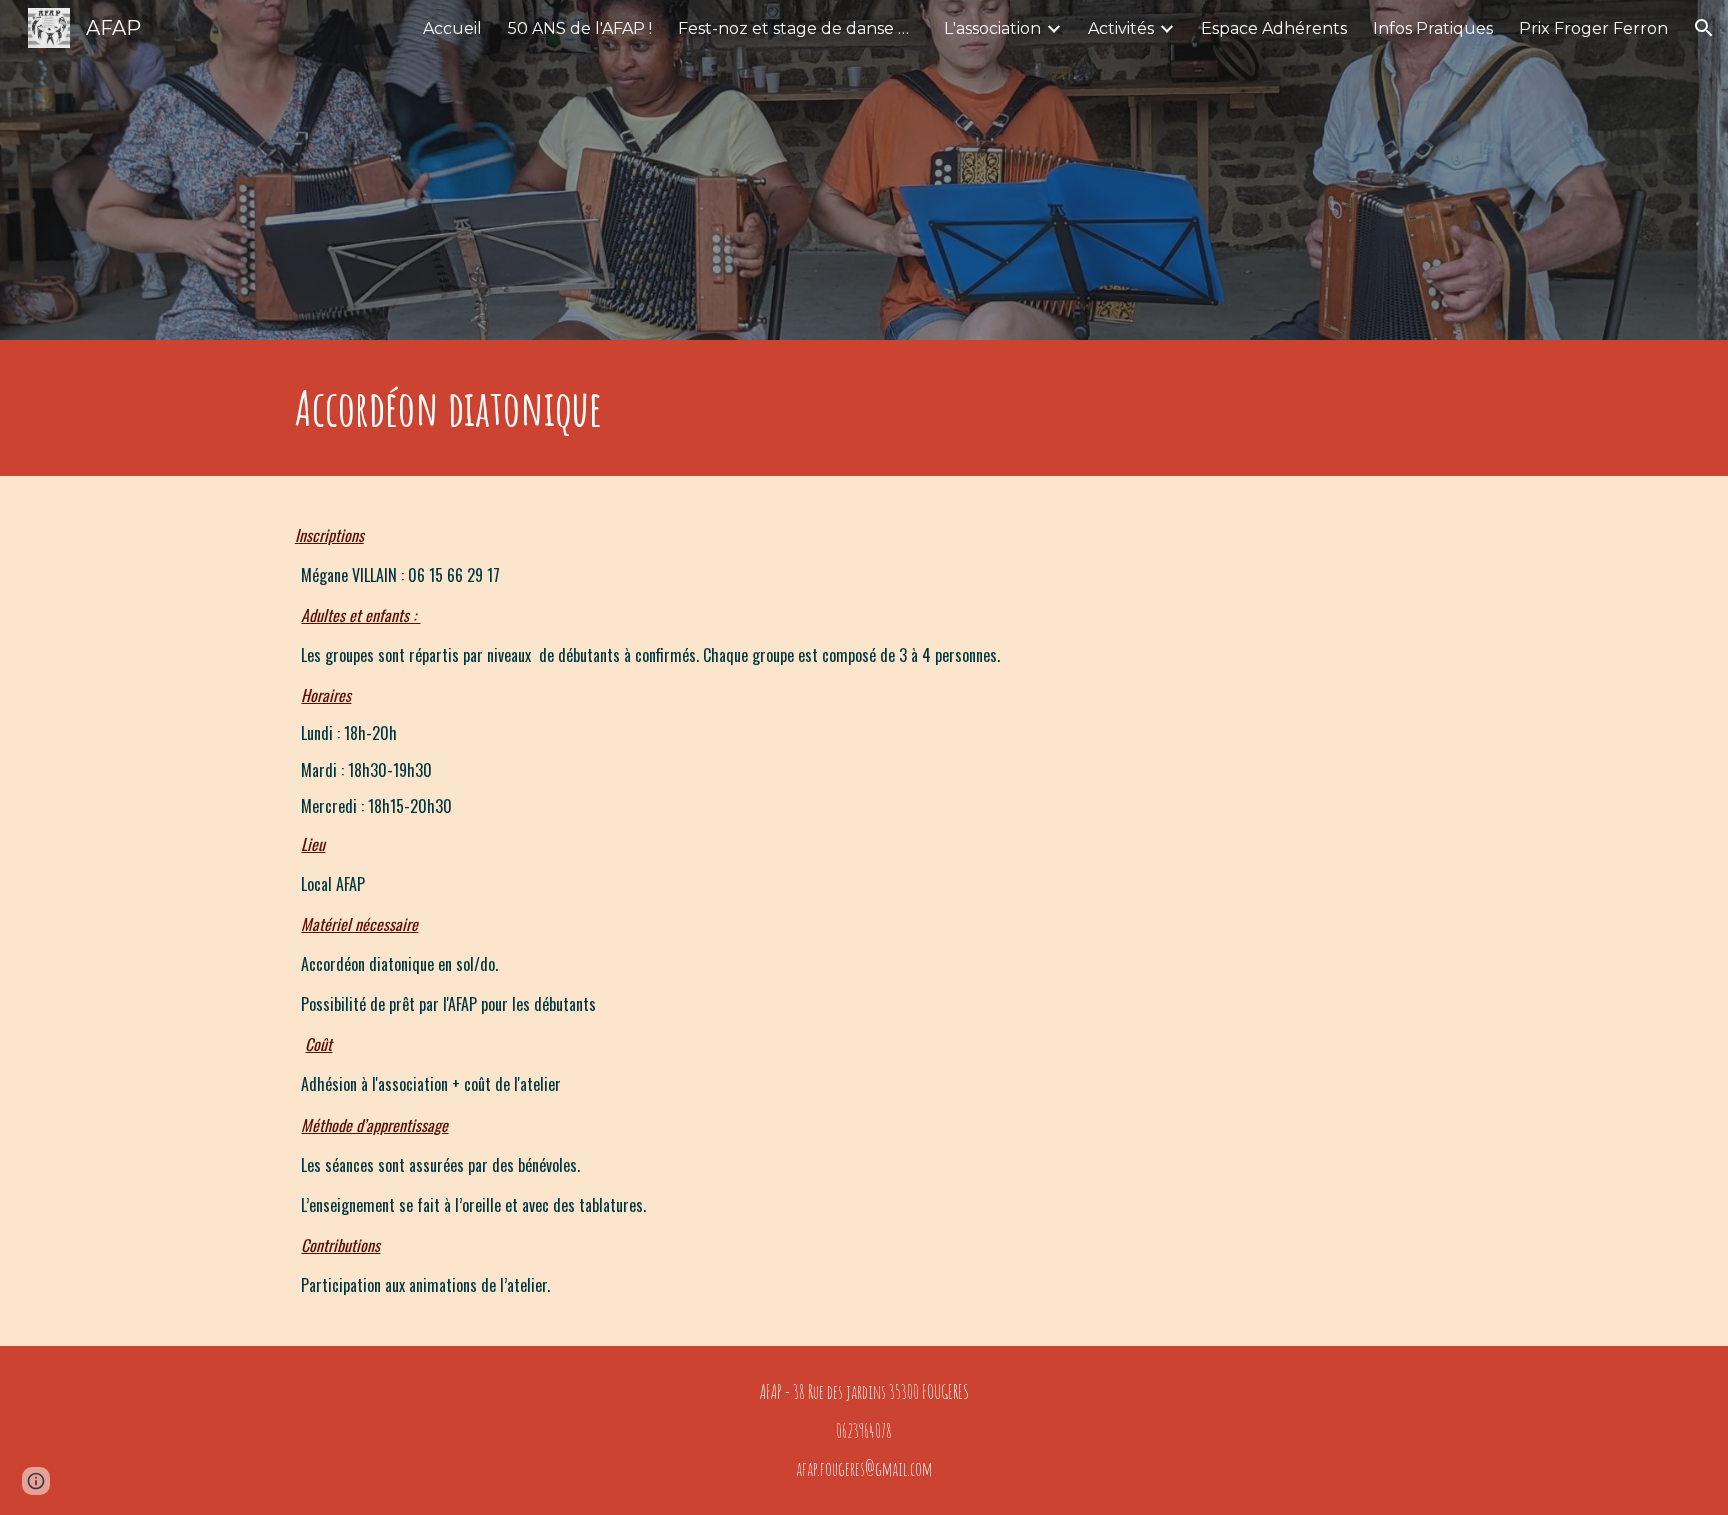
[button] (1704, 28)
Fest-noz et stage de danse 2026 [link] (798, 28)
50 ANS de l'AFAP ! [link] (580, 28)
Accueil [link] (452, 28)
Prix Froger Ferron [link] (1593, 28)
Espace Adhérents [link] (1274, 28)
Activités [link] (1121, 28)
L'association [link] (992, 28)
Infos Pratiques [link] (1433, 28)
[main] (864, 408)
